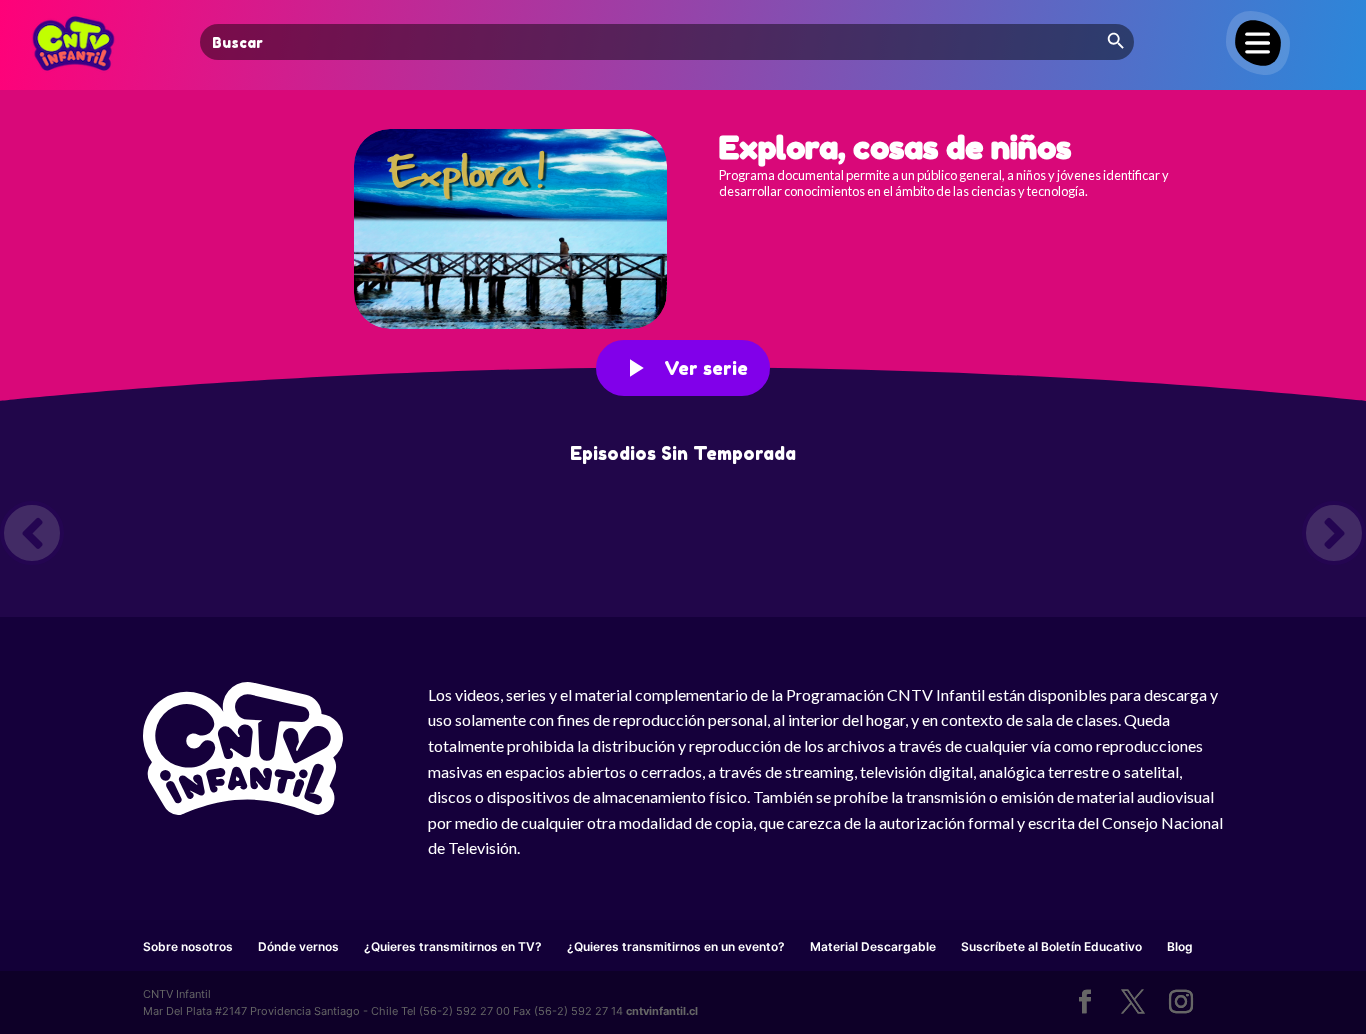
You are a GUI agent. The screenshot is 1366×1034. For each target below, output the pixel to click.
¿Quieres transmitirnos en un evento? (676, 946)
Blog (1180, 946)
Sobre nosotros (188, 946)
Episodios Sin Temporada (683, 453)
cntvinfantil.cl (662, 1011)
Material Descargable (873, 946)
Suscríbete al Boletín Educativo (1051, 946)
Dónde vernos (298, 946)
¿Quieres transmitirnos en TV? (453, 946)
